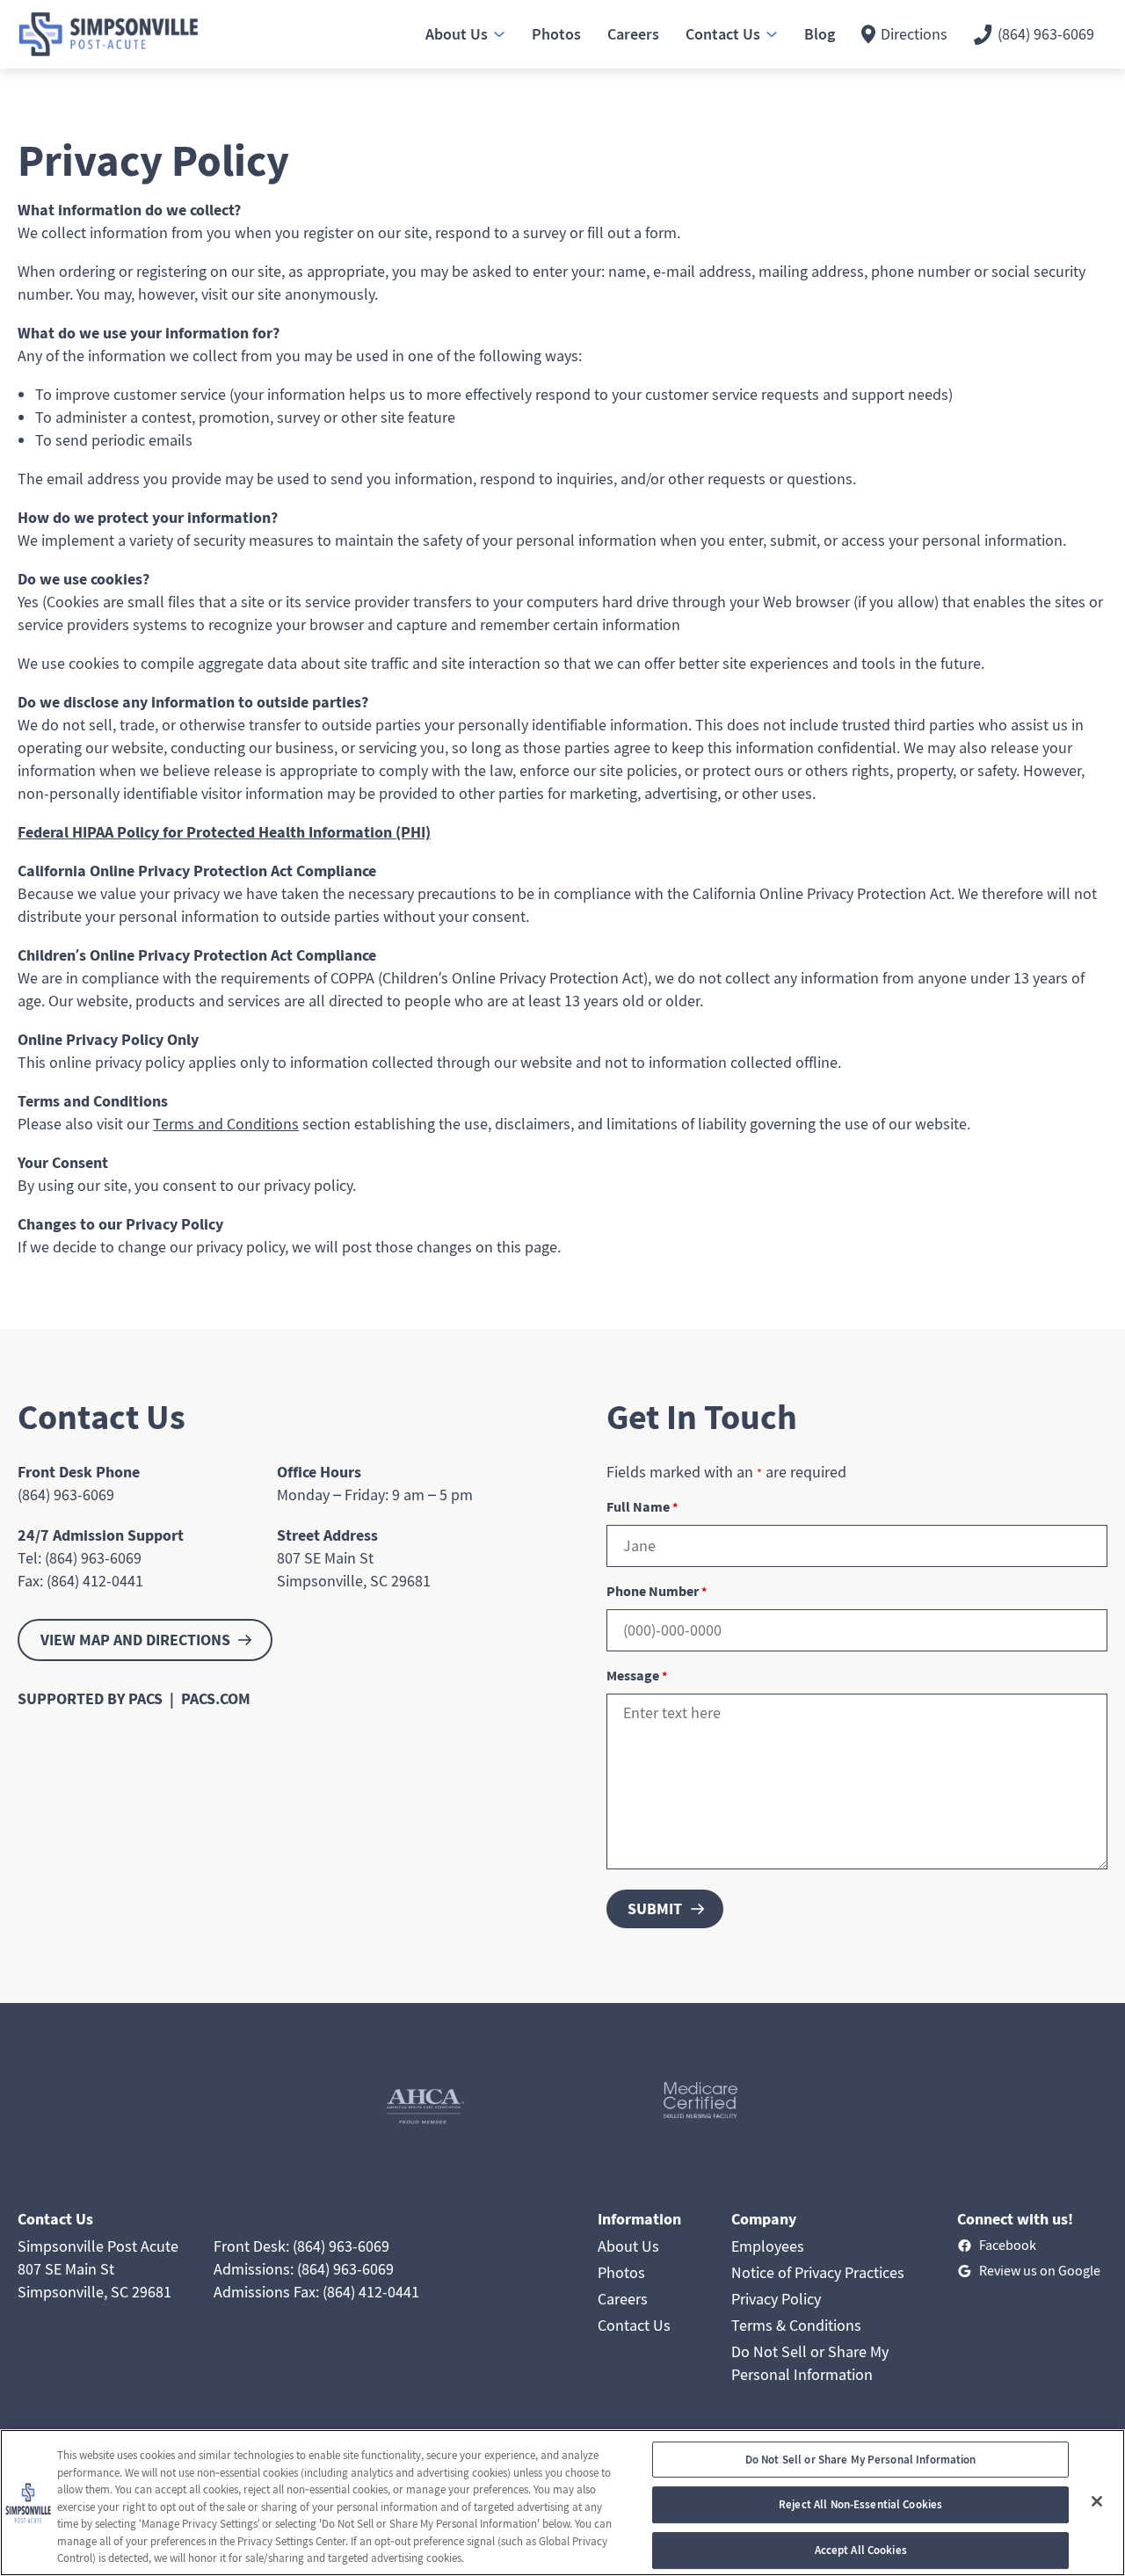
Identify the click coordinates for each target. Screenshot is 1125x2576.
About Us (628, 2246)
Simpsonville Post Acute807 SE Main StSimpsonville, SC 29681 (98, 2269)
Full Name (642, 1506)
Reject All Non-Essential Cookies (860, 2504)
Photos (621, 2272)
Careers (623, 2299)
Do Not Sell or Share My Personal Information (861, 2460)
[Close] (1097, 2501)
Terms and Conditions (226, 1124)
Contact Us (634, 2325)
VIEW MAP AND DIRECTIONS (135, 1640)
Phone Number (657, 1591)
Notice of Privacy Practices (818, 2272)
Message (637, 1675)
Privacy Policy (776, 2299)
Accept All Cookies (861, 2550)
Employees (768, 2246)
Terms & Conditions (796, 2325)
